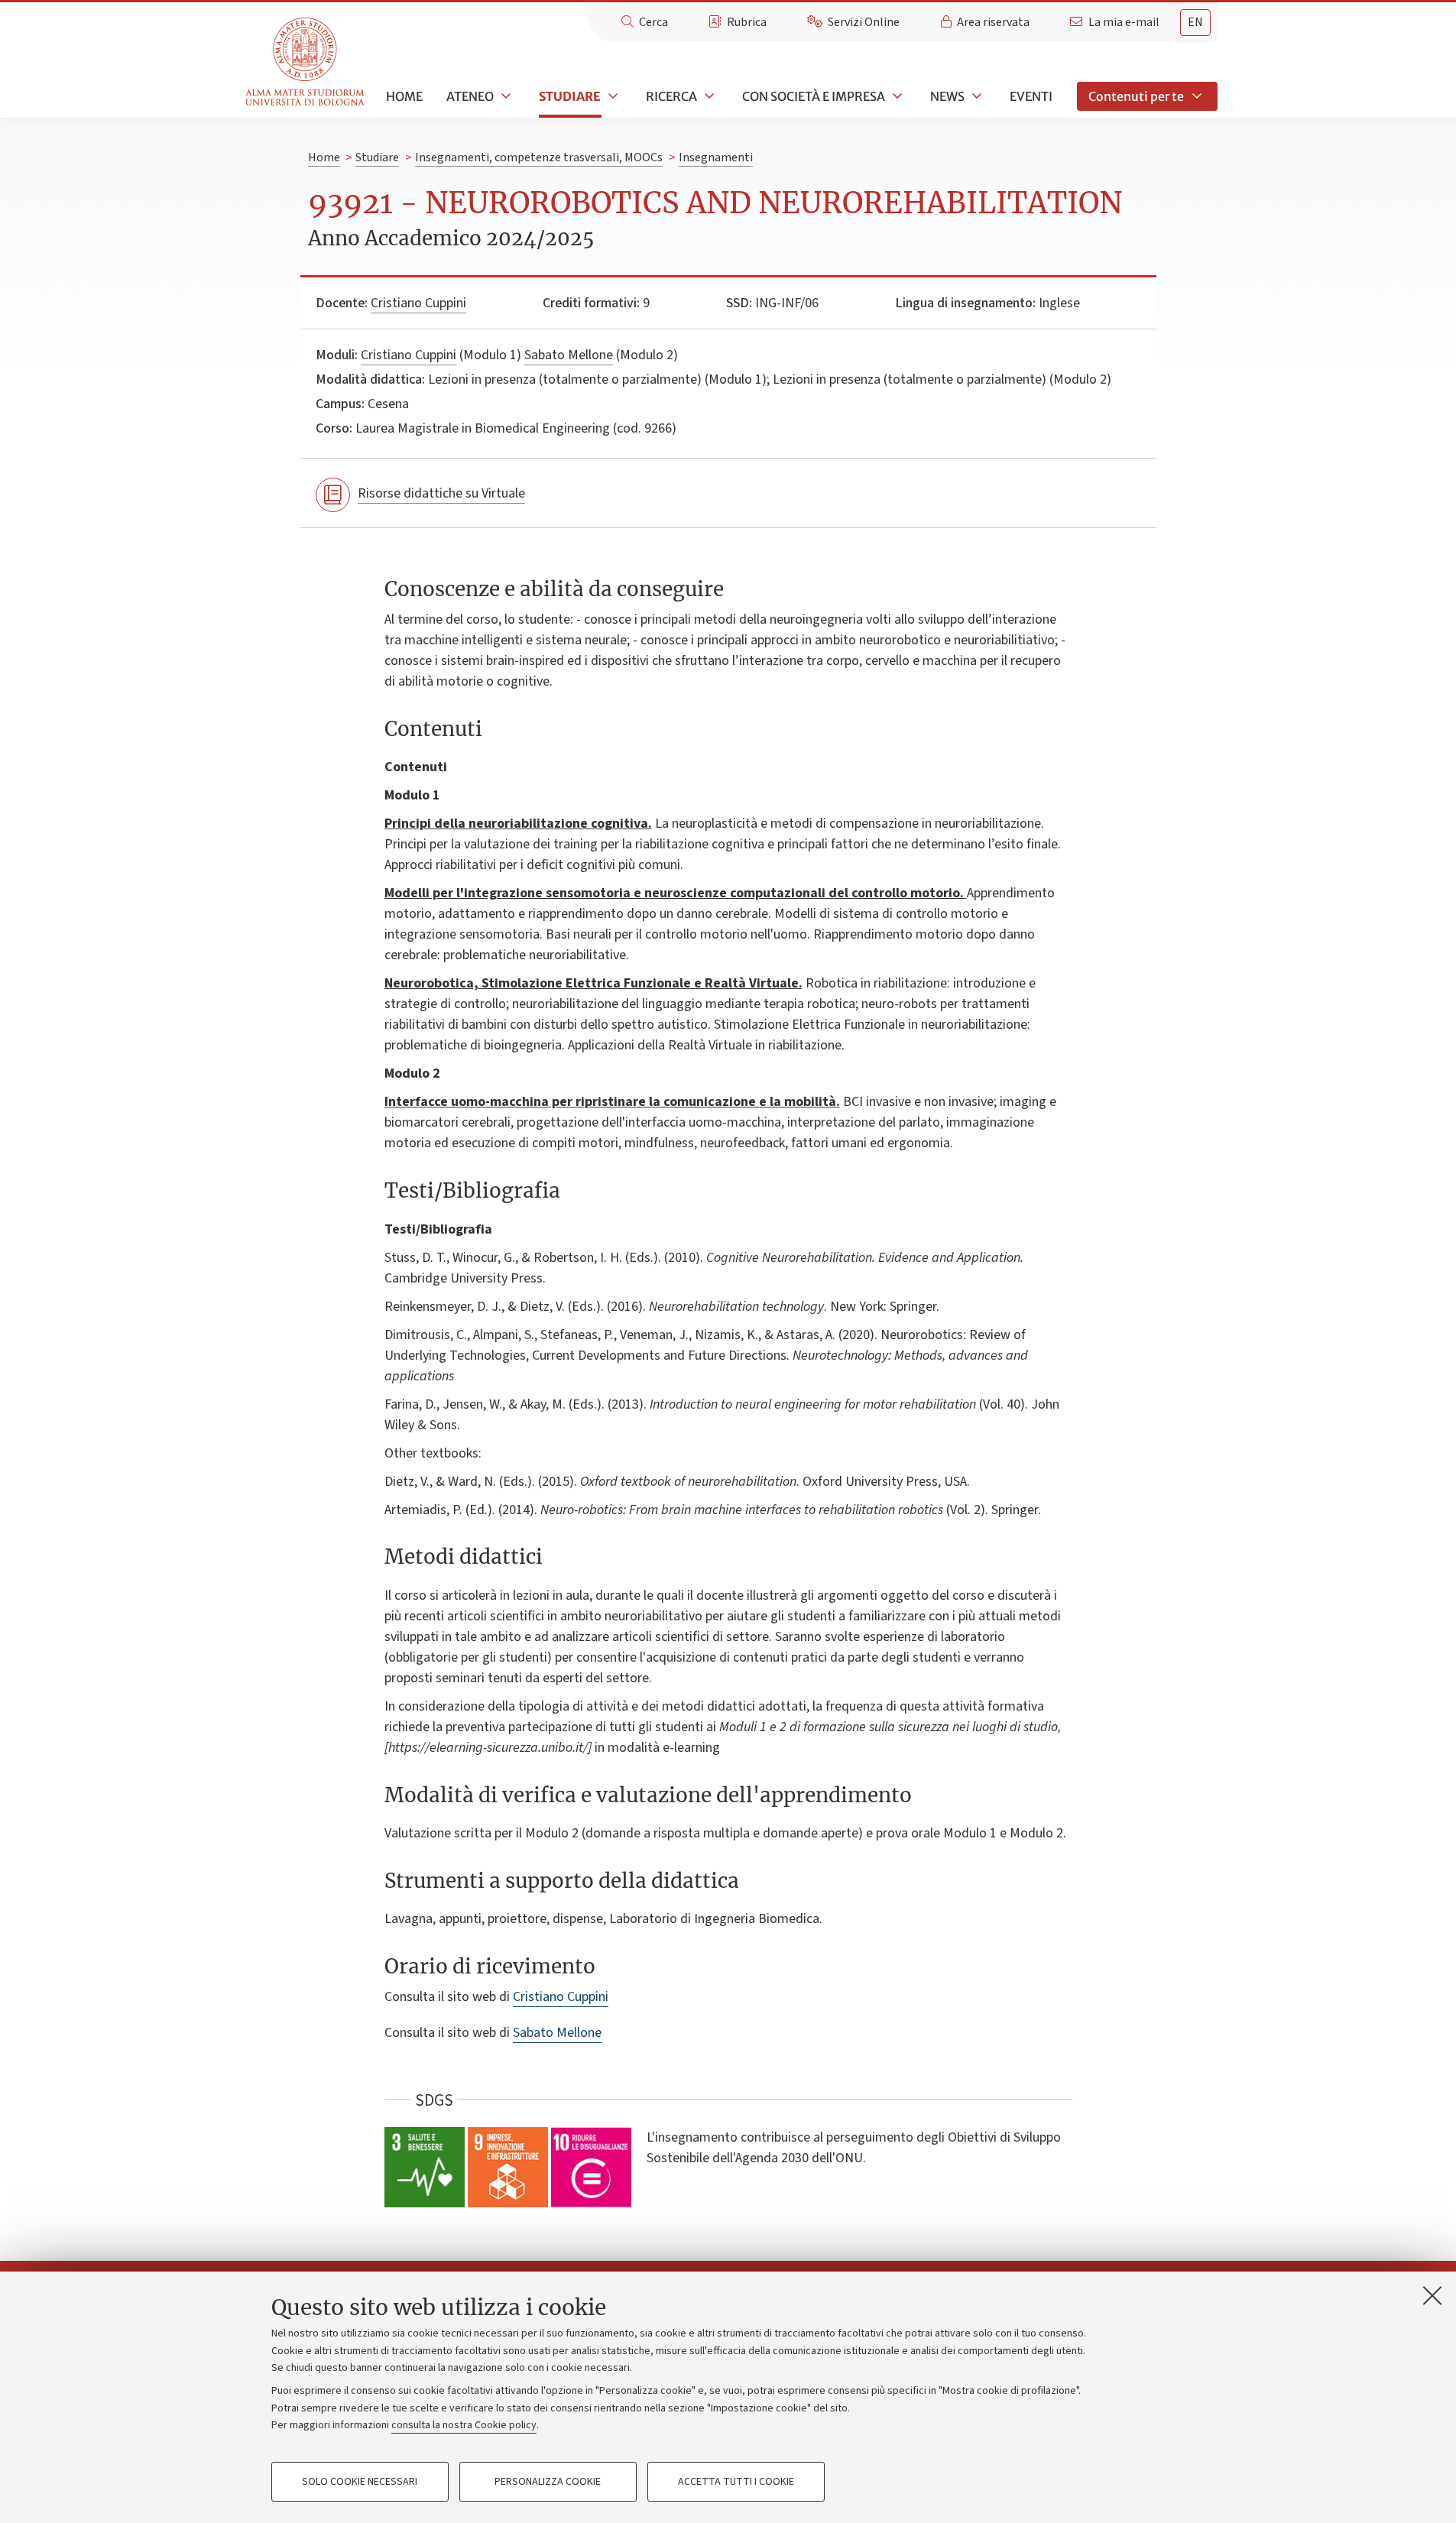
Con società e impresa (814, 96)
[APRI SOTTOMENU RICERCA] (708, 96)
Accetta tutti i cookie (736, 2482)
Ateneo (470, 96)
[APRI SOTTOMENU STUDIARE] (611, 96)
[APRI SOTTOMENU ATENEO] (504, 96)
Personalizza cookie (548, 2482)
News (947, 96)
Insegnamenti (716, 157)
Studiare (570, 96)
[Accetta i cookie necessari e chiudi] (1432, 2295)
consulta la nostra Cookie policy (464, 2425)
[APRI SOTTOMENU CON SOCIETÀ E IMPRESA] (896, 96)
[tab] (1195, 23)
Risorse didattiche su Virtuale (441, 493)
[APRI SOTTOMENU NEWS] (975, 96)
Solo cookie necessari (360, 2482)
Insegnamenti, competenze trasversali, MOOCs (539, 157)
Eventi (1031, 96)
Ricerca (671, 96)
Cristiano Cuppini (418, 303)
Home (404, 96)
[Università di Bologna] (306, 62)
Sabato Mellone (569, 355)
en (1195, 22)
